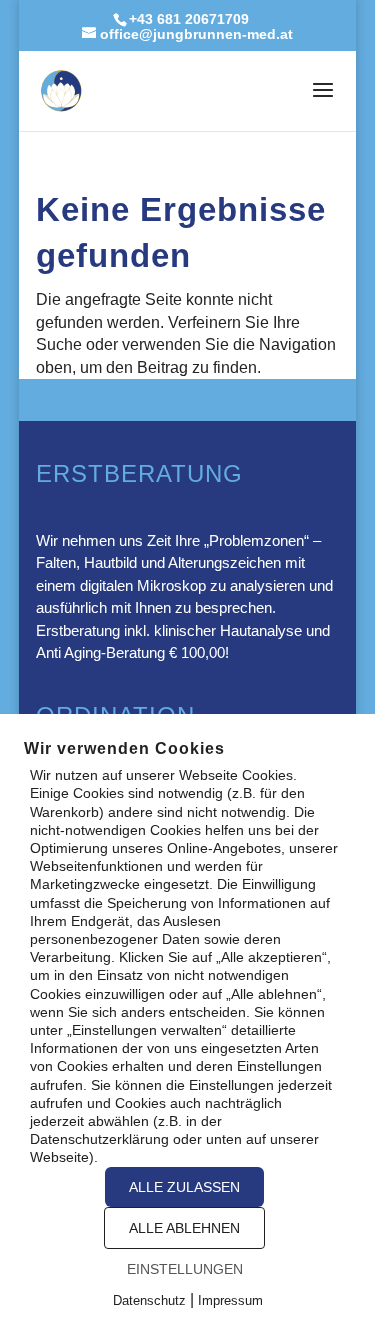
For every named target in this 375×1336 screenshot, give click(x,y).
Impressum (230, 1300)
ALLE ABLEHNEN (184, 1228)
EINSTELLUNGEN (185, 1269)
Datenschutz (149, 1300)
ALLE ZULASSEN (184, 1187)
